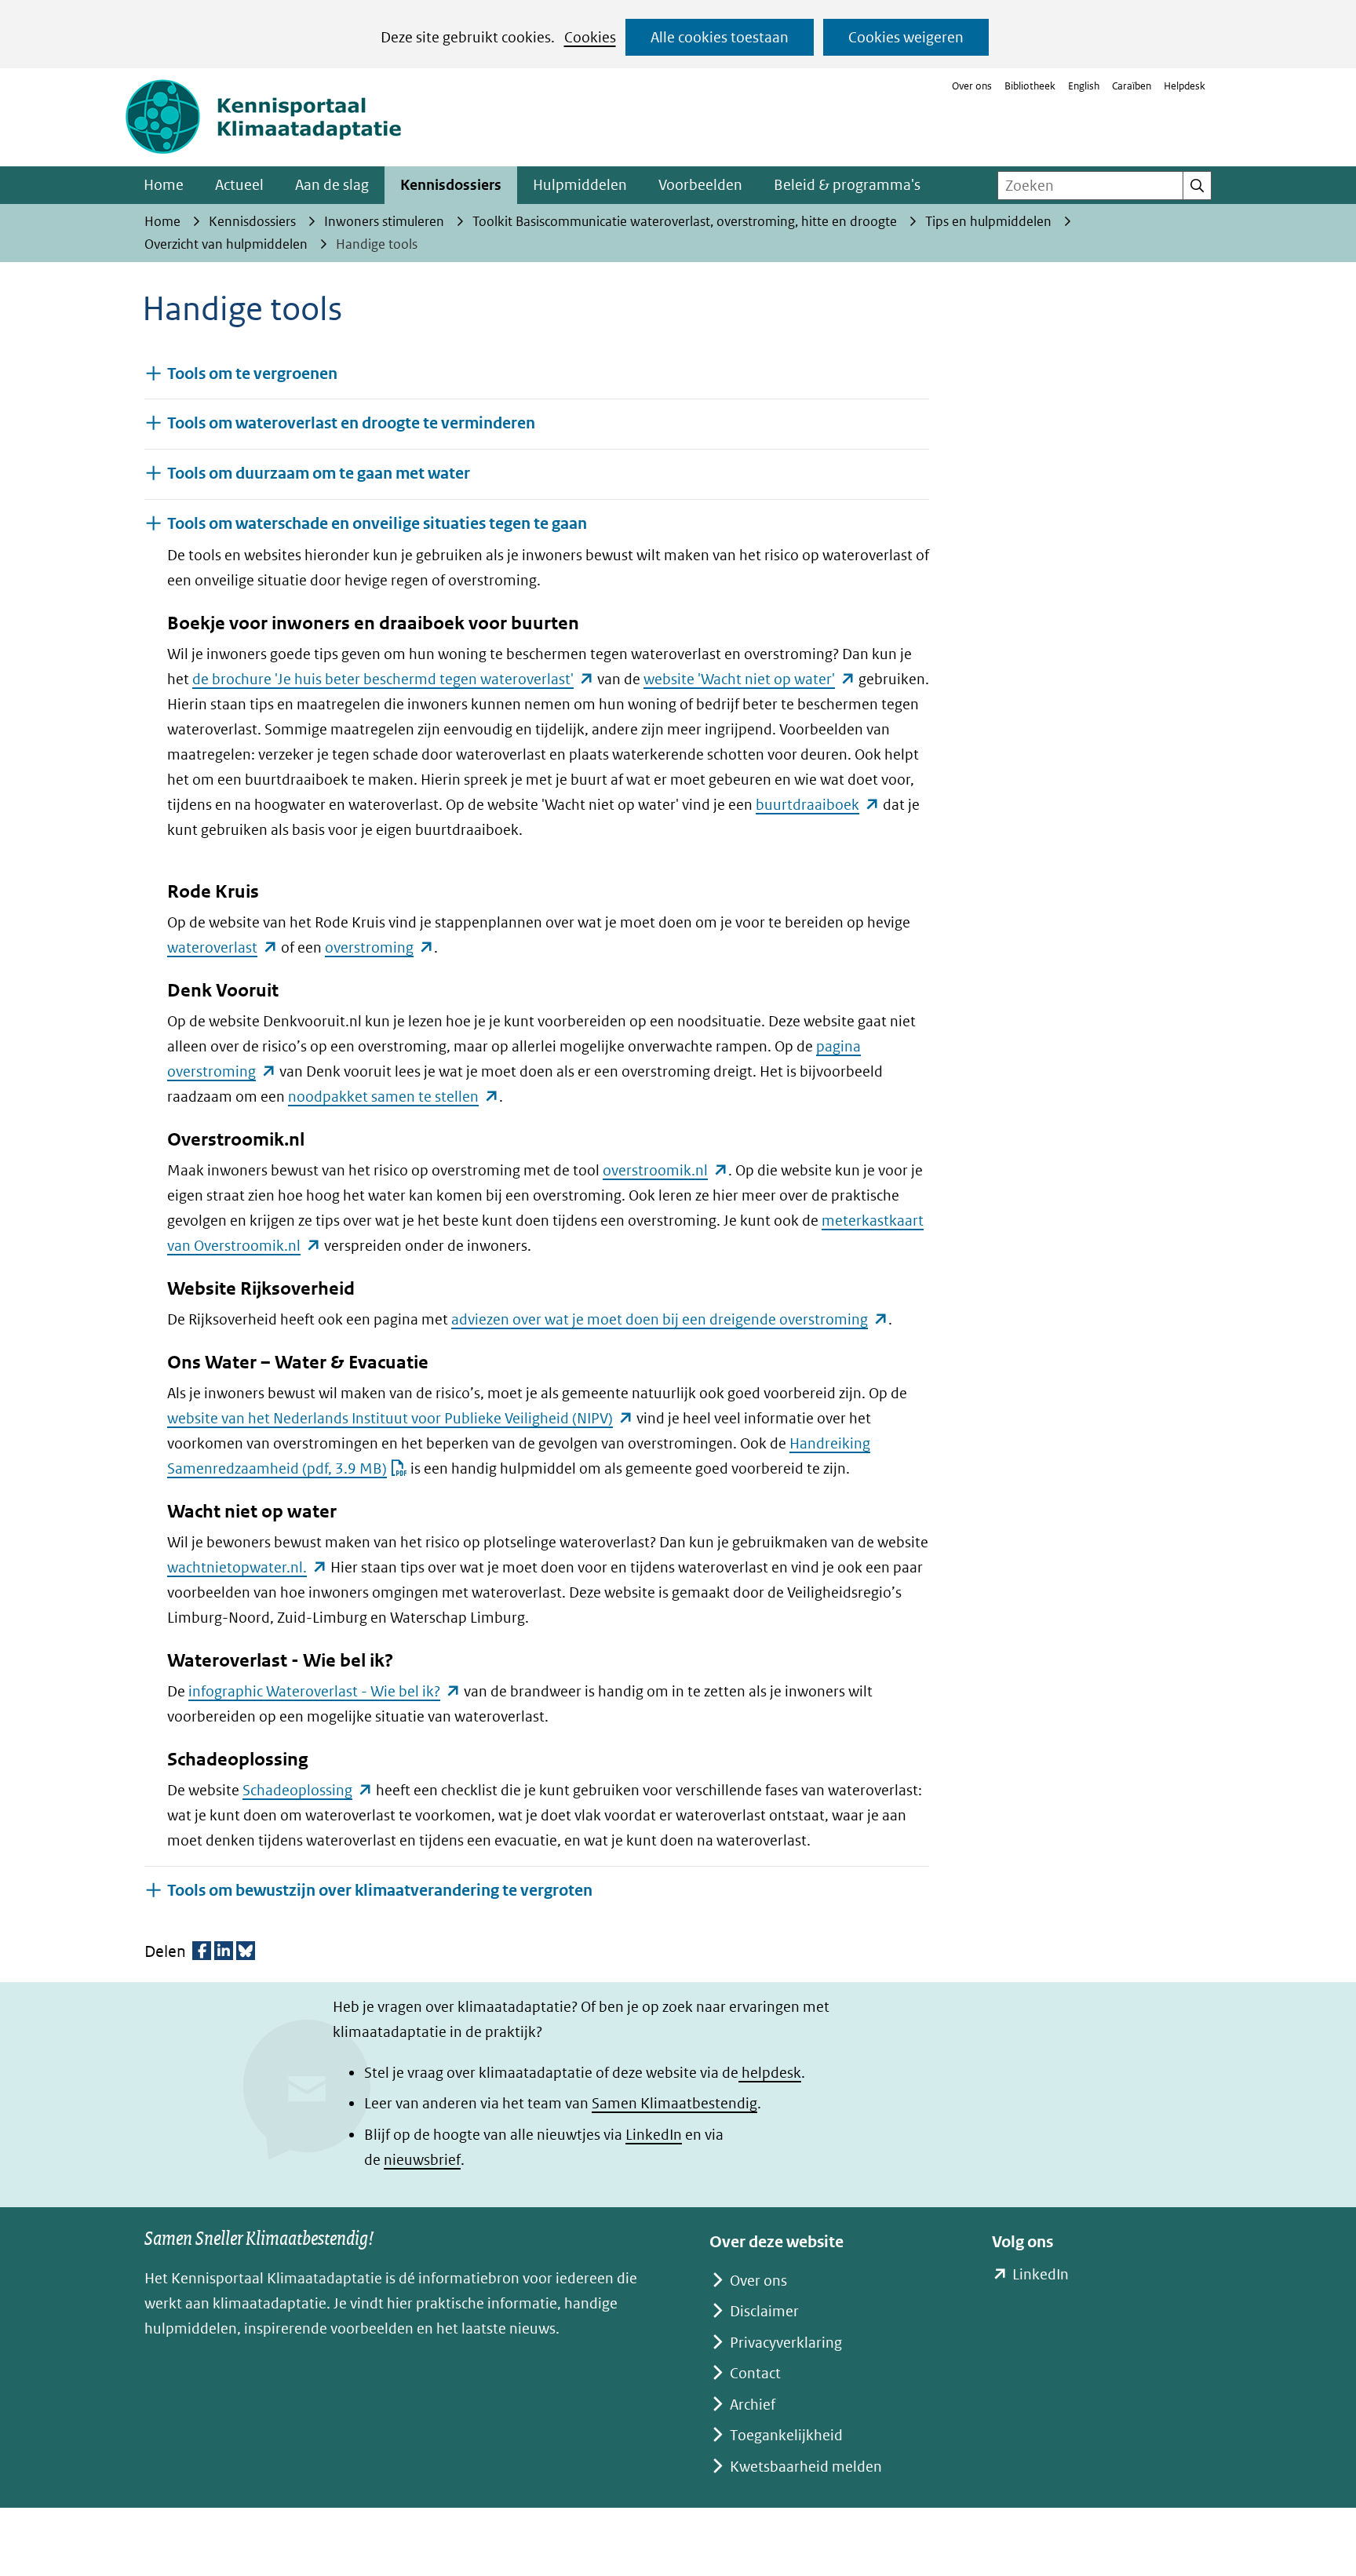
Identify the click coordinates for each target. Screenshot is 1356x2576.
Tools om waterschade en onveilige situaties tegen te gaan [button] (377, 524)
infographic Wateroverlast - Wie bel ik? (324, 1691)
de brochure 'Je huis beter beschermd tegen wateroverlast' (393, 679)
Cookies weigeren (906, 37)
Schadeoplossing (308, 1790)
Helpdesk (1185, 86)
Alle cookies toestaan (720, 37)
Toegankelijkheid (786, 2435)
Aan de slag (332, 185)
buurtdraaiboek (818, 805)
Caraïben (1132, 86)
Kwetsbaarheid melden (806, 2467)
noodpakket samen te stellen (394, 1097)
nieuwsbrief (422, 2160)
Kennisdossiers (451, 185)
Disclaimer (764, 2311)
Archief (753, 2405)
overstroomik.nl (665, 1170)
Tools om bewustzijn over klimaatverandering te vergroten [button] (380, 1890)
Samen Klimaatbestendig (674, 2103)
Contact (755, 2373)
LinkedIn (654, 2135)
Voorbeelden (700, 185)
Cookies (590, 37)
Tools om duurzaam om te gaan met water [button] (319, 474)
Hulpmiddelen (580, 185)
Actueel (239, 185)
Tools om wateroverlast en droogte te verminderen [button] (351, 423)
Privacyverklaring (786, 2343)
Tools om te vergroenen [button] (252, 374)
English (1084, 86)
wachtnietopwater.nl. (247, 1567)
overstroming (379, 947)
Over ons (972, 86)
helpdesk (770, 2073)
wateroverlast (222, 947)
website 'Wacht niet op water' (749, 679)
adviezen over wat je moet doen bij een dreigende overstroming (670, 1319)
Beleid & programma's (847, 185)
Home (164, 185)
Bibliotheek (1030, 86)
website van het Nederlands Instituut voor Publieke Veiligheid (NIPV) (400, 1418)
